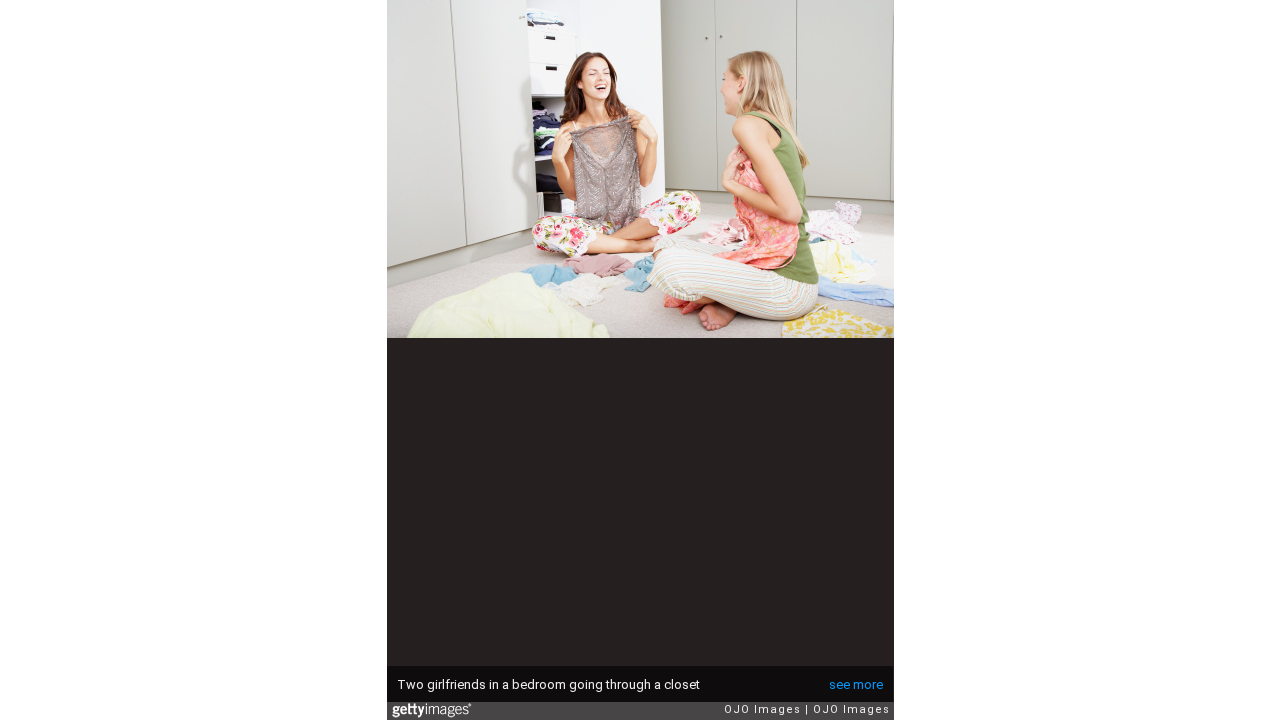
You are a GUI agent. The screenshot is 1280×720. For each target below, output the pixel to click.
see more (856, 684)
